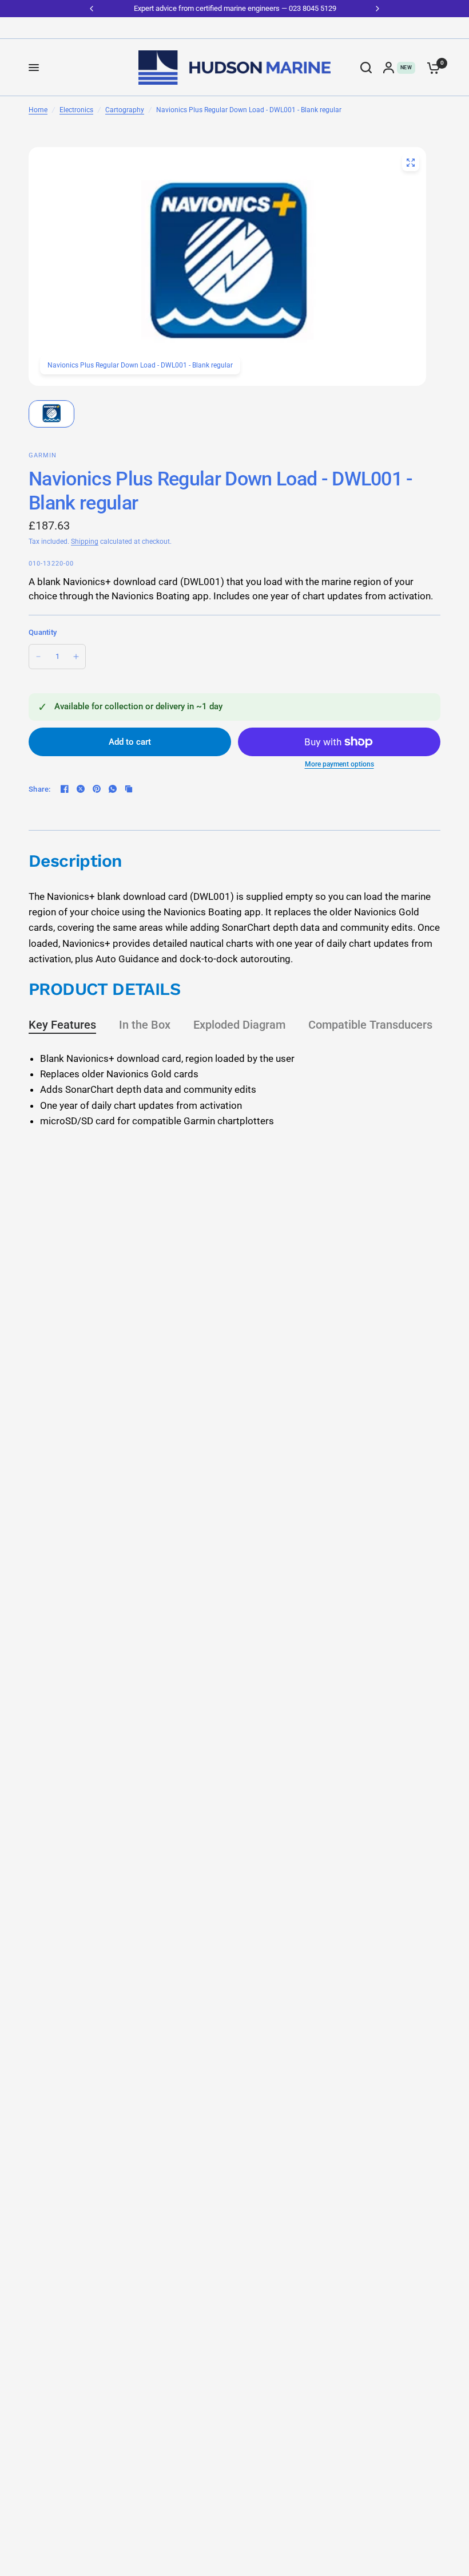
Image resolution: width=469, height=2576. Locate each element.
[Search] (366, 68)
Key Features (62, 1025)
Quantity (43, 632)
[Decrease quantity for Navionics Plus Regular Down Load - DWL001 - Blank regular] (38, 657)
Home (38, 110)
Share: (40, 789)
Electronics (76, 110)
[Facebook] (65, 789)
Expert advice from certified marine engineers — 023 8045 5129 (234, 8)
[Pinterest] (97, 789)
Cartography (125, 110)
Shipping (85, 542)
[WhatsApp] (113, 789)
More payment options (339, 764)
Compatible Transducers (370, 1025)
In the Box (145, 1025)
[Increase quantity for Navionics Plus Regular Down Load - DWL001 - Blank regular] (76, 657)
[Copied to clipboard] (129, 789)
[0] (431, 68)
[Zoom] (411, 163)
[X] (81, 789)
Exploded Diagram (239, 1025)
